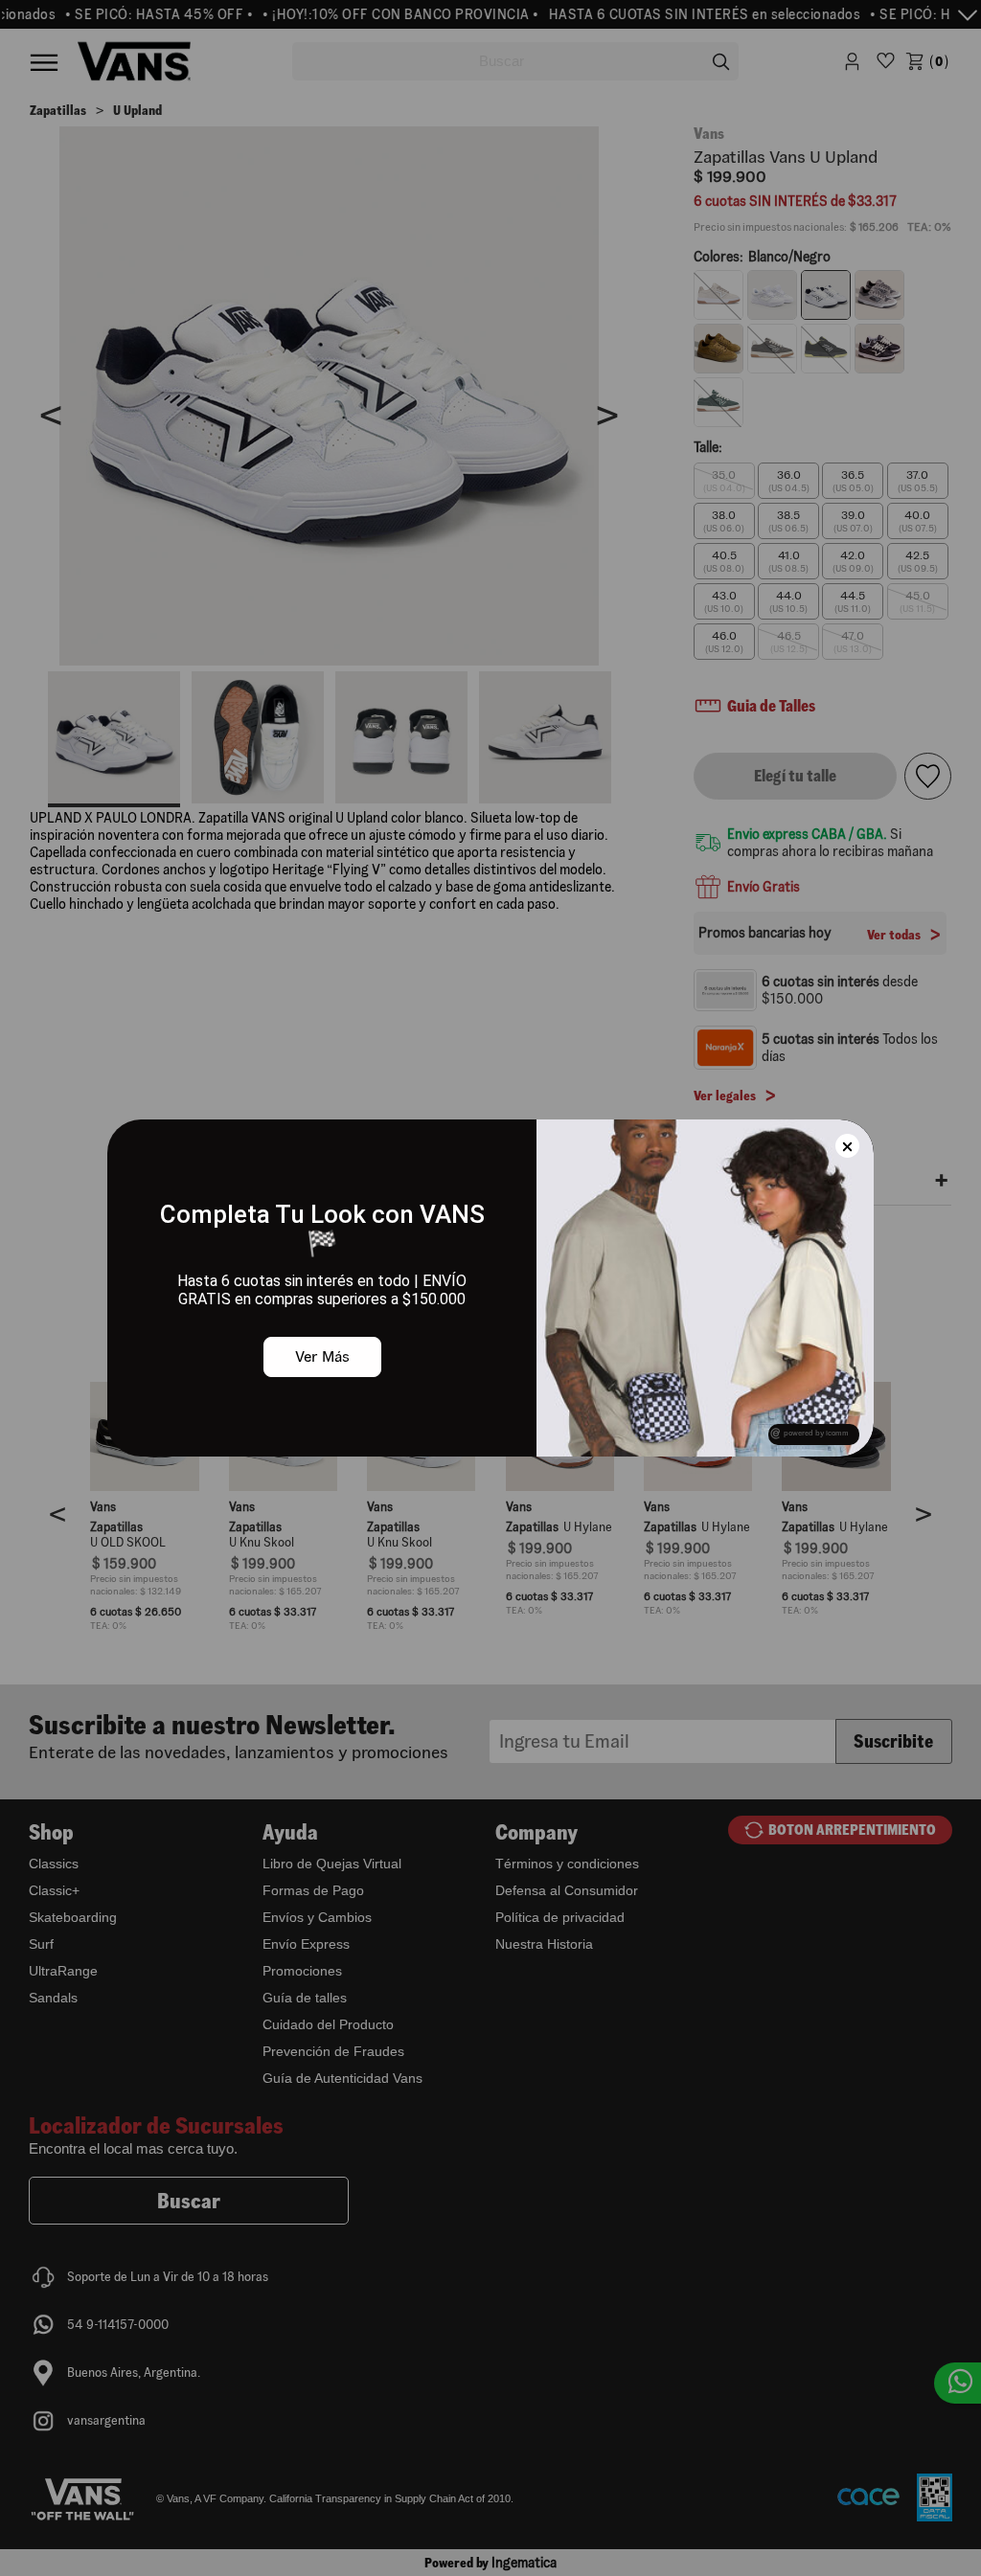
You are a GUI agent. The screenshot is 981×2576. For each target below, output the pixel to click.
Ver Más (322, 1356)
